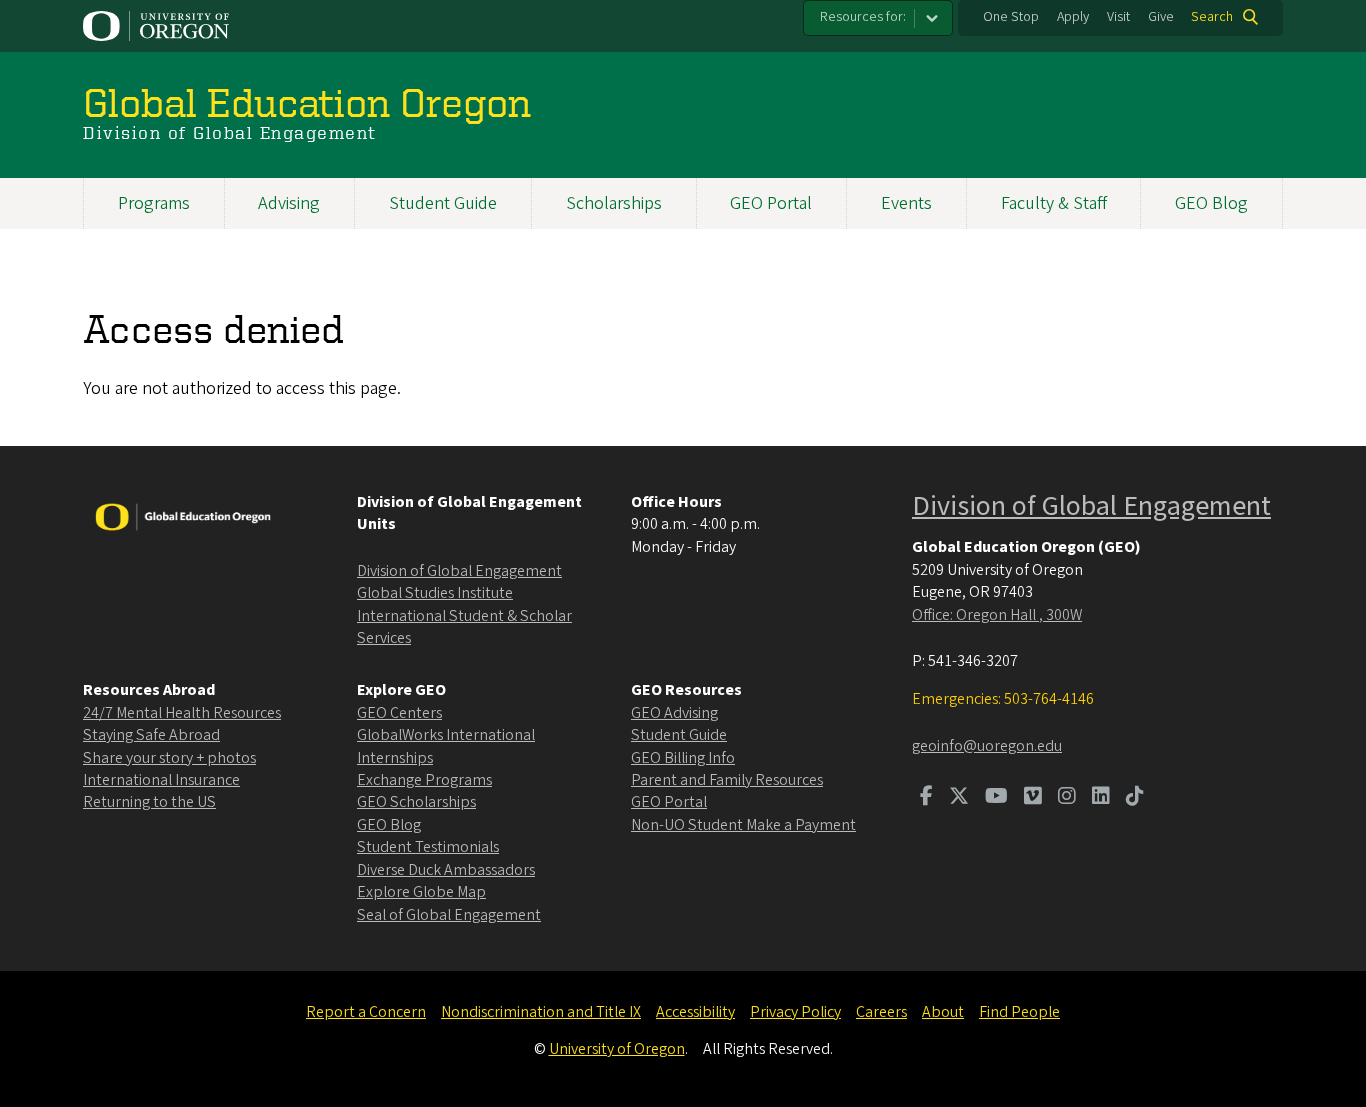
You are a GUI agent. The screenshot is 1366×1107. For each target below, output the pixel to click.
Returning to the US (149, 802)
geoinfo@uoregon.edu (987, 746)
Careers (881, 1012)
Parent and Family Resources (727, 780)
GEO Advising (674, 713)
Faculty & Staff (1054, 203)
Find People (1019, 1012)
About (943, 1012)
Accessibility (695, 1012)
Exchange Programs (424, 780)
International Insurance (161, 780)
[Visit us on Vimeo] (1033, 798)
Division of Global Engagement (459, 571)
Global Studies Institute (435, 593)
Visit (1118, 17)
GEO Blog (1211, 203)
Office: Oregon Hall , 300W (997, 615)
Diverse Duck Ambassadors (446, 870)
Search (1212, 17)
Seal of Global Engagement (449, 915)
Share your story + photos (169, 758)
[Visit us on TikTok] (1135, 798)
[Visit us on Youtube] (996, 798)
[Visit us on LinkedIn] (1101, 798)
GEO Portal (771, 203)
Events (906, 203)
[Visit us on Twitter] (959, 798)
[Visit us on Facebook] (926, 798)
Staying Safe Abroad (151, 735)
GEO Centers (399, 713)
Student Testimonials (428, 847)
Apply (1073, 17)
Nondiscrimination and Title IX (541, 1012)
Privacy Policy (795, 1012)
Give (1161, 17)
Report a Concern (366, 1012)
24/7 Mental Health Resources (182, 713)
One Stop (1011, 17)
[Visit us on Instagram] (1067, 798)
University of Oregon (617, 1049)
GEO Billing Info (683, 758)
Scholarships (614, 203)
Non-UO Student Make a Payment (743, 825)
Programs (154, 203)
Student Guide (443, 203)
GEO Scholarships (416, 802)
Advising (289, 203)
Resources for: (863, 17)
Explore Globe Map (421, 892)
